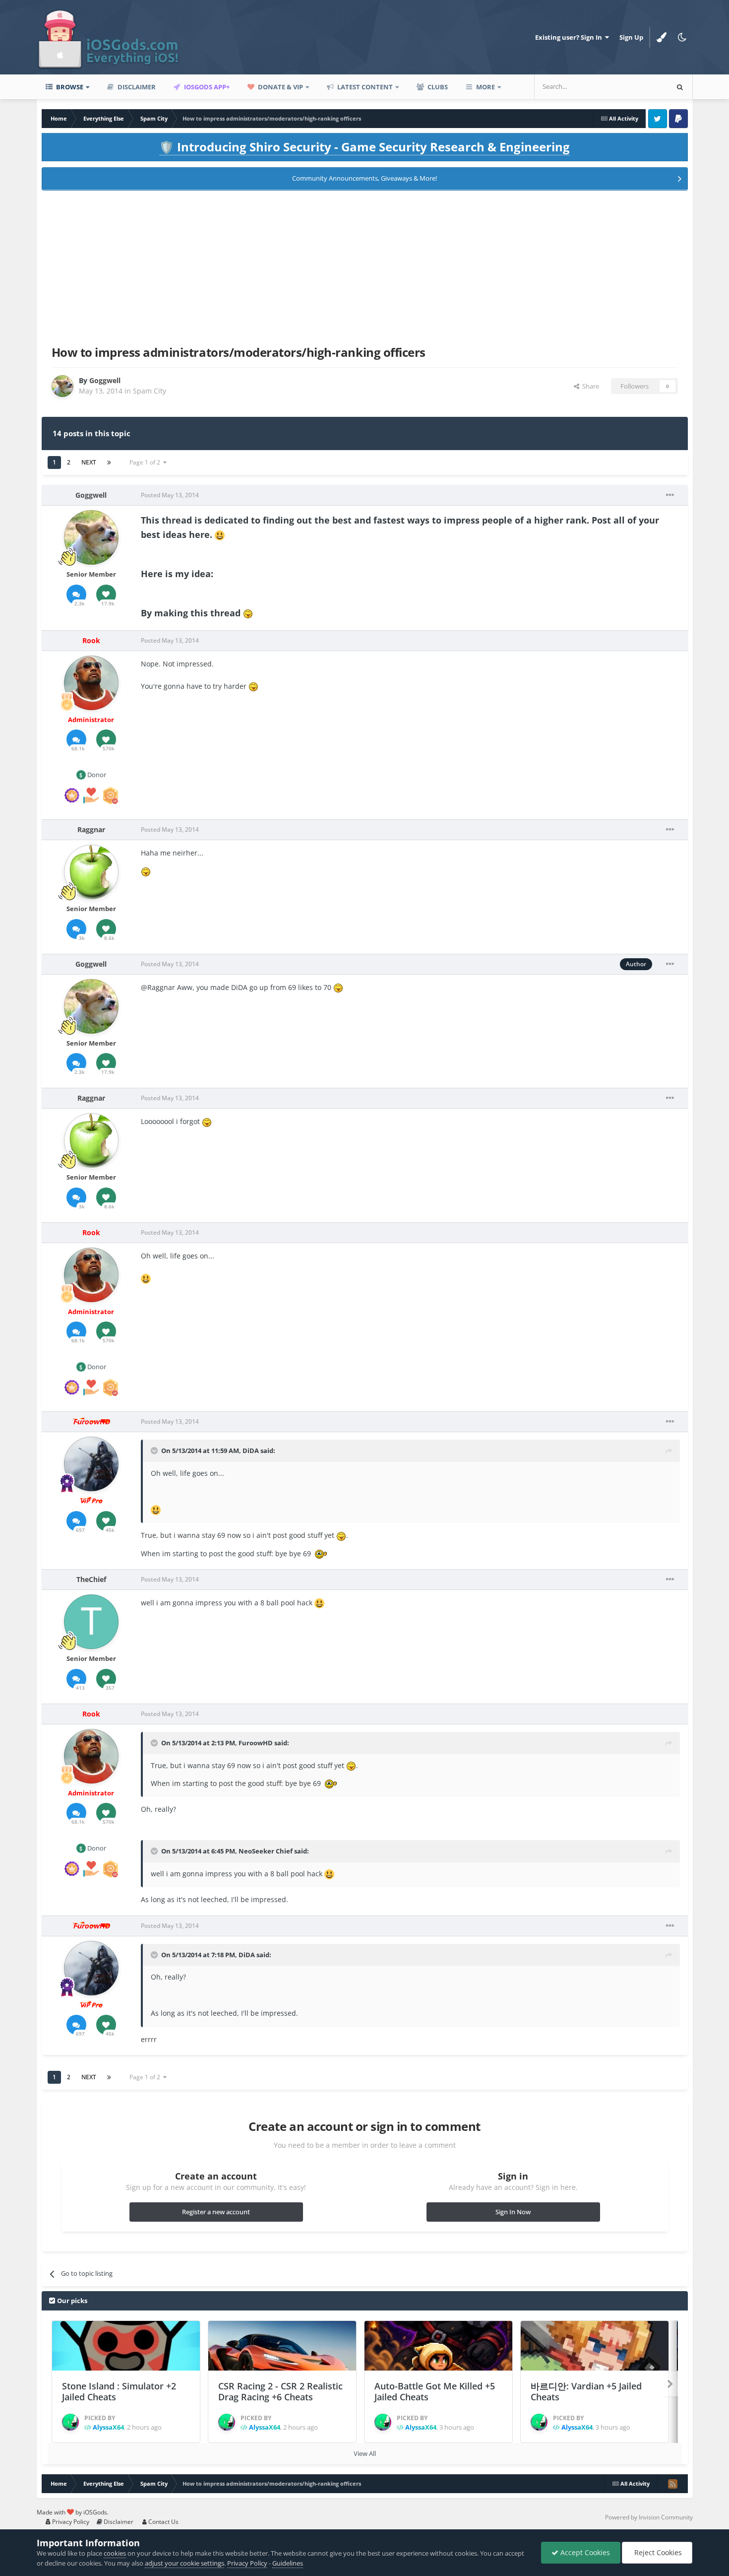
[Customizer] (662, 37)
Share (589, 386)
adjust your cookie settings (184, 2563)
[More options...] (670, 495)
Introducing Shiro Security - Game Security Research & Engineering (364, 147)
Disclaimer (136, 87)
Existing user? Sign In (570, 37)
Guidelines (288, 2563)
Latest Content (364, 87)
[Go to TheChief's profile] (91, 1622)
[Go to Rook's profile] (91, 683)
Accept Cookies (584, 2552)
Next (89, 462)
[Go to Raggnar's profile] (91, 872)
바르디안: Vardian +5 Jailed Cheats (586, 2392)
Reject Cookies (657, 2552)
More (486, 87)
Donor (96, 775)
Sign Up (631, 37)
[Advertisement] (364, 266)
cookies (115, 2553)
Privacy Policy (70, 2522)
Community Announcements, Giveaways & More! (364, 178)
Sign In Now (513, 2212)
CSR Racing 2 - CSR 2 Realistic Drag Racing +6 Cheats (280, 2392)
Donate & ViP (280, 87)
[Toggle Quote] (155, 1451)
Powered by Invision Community (649, 2517)
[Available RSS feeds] (672, 2484)
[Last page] (109, 462)
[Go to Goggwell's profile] (62, 386)
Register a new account (216, 2212)
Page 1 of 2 (146, 462)
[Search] (680, 87)
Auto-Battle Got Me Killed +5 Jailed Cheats (435, 2392)
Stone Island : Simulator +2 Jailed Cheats (119, 2392)
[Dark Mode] (682, 37)
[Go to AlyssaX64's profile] (70, 2422)
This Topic (640, 87)
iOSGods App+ (206, 87)
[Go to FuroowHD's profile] (91, 1464)
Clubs (437, 87)
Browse (69, 87)
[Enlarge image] (220, 534)
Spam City (150, 391)
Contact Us (163, 2522)
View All (365, 2453)
